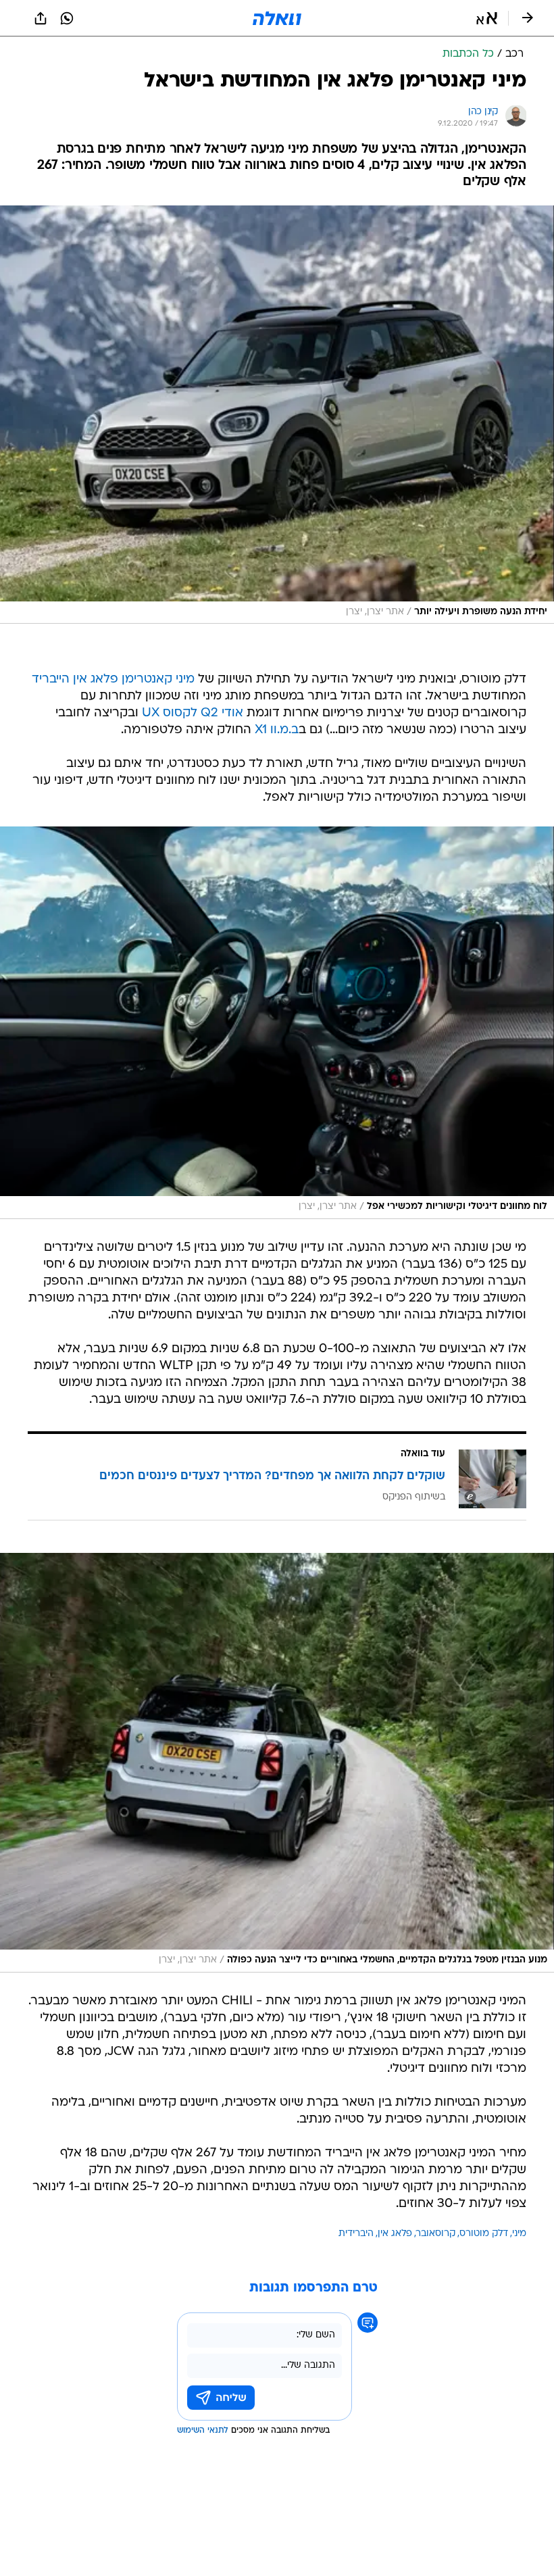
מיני (519, 2234)
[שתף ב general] (41, 18)
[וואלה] (277, 18)
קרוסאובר (436, 2234)
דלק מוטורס (484, 2234)
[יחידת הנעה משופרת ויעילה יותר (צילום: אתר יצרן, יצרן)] (277, 415)
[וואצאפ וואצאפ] (67, 18)
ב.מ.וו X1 (277, 730)
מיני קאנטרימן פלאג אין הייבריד (113, 679)
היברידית (356, 2234)
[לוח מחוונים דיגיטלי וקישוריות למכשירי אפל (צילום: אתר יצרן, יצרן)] (277, 1023)
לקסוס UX (170, 713)
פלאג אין (395, 2234)
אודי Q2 (222, 713)
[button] (487, 18)
